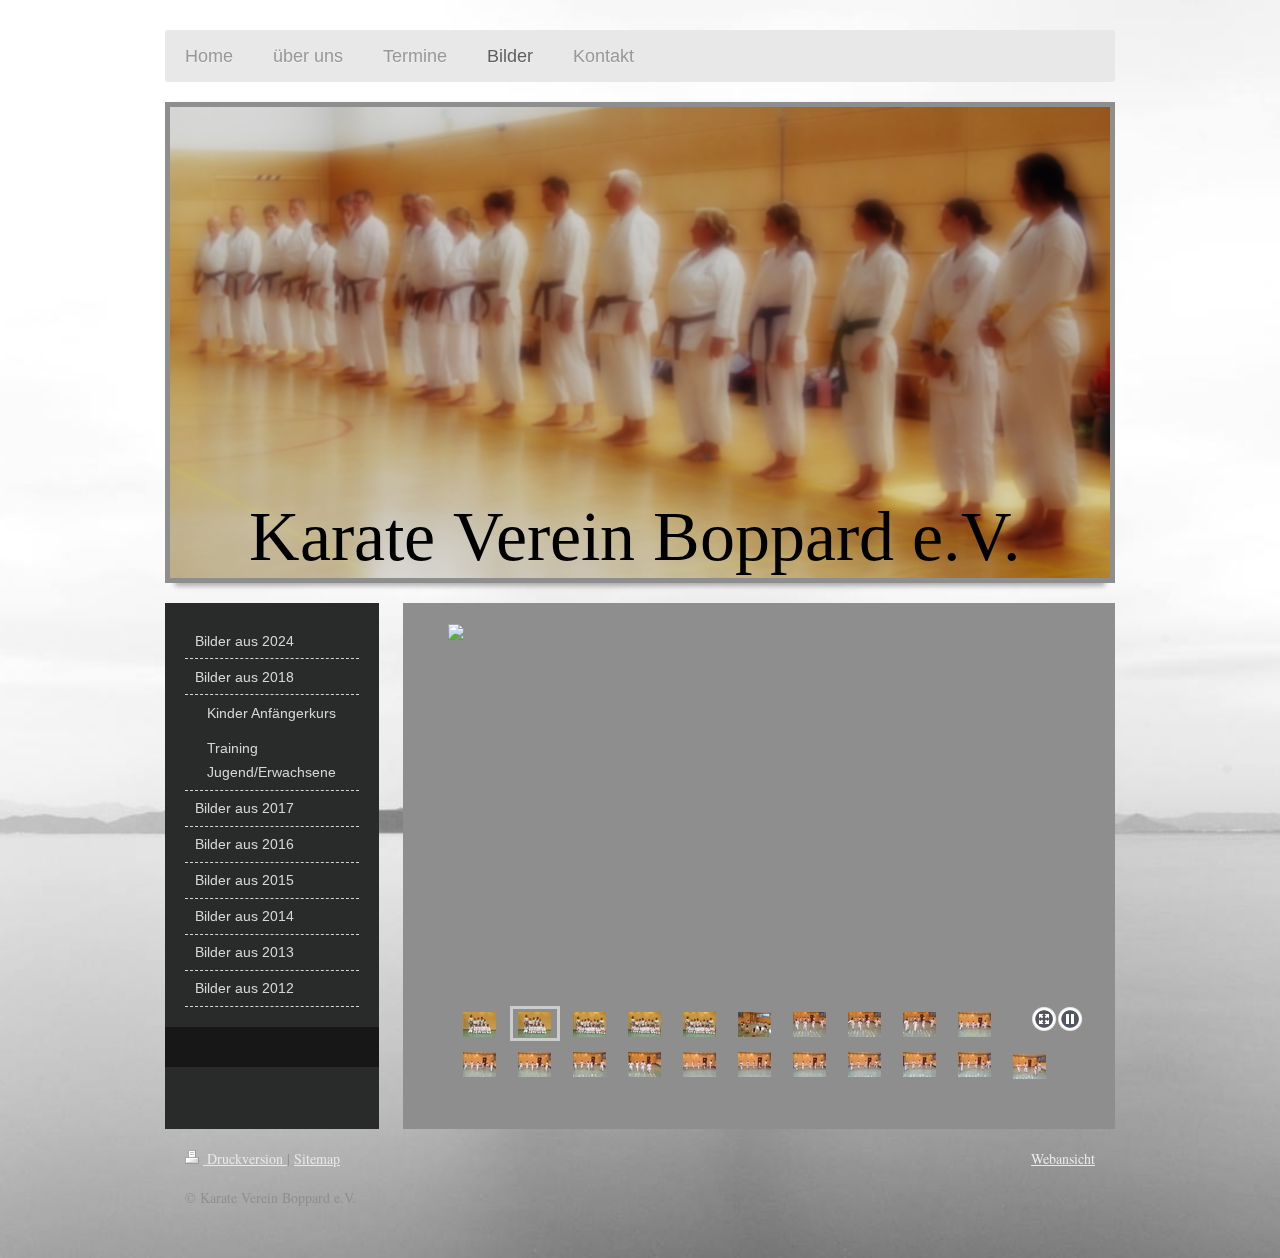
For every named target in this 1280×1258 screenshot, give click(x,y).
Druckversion (245, 1158)
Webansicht (1063, 1158)
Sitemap (317, 1158)
